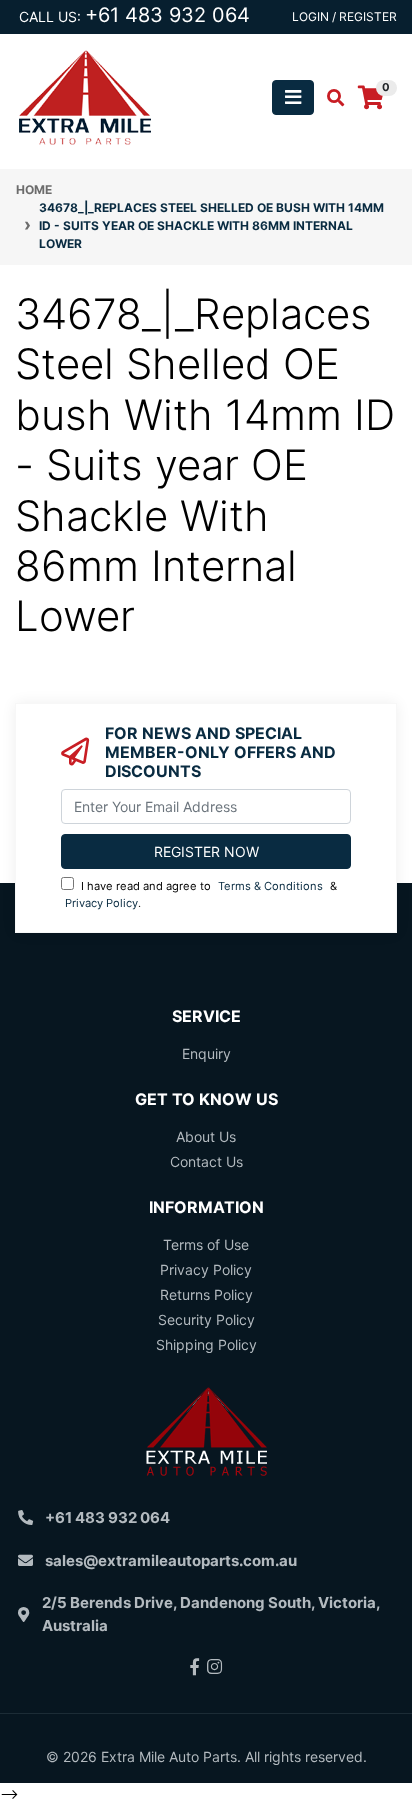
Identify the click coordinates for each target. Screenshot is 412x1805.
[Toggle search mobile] (329, 98)
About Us (206, 1136)
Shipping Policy (206, 1344)
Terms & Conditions (270, 886)
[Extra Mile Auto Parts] (85, 95)
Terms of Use (206, 1244)
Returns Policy (206, 1294)
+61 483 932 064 (167, 15)
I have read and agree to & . (201, 894)
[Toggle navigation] (293, 97)
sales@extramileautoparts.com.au (171, 1560)
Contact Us (206, 1161)
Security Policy (206, 1319)
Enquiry (206, 1053)
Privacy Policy (101, 903)
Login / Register (344, 16)
